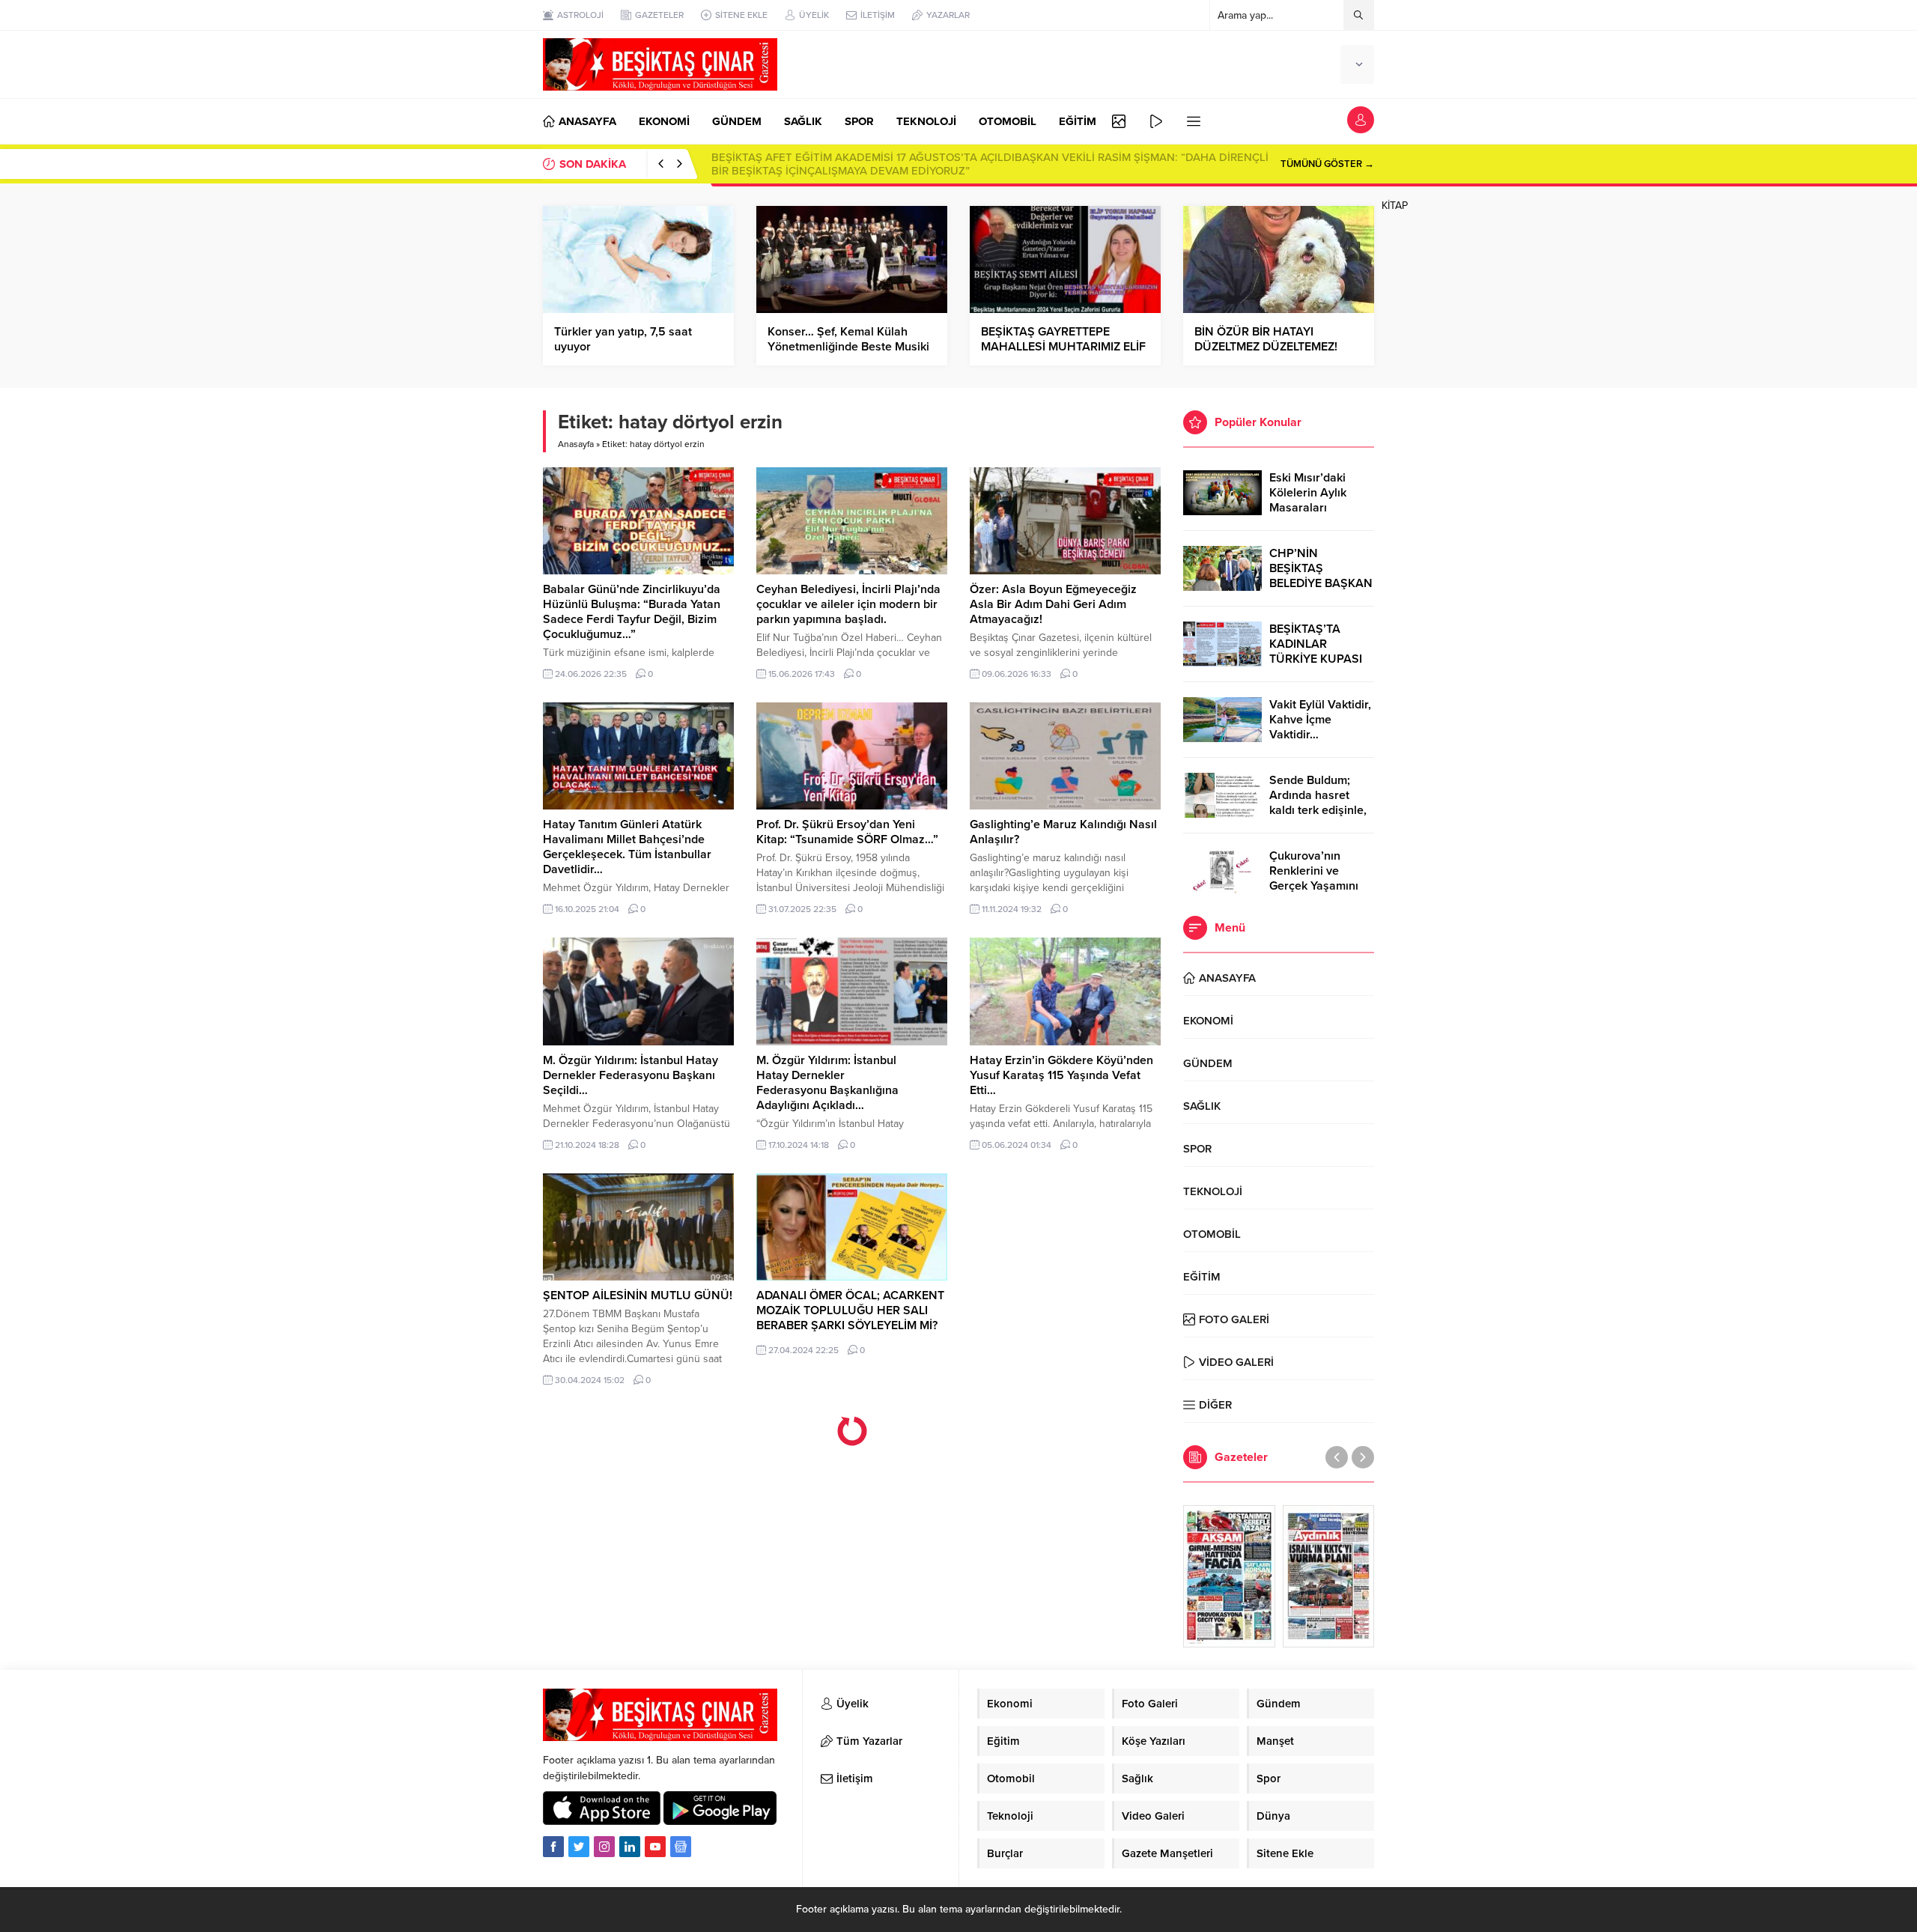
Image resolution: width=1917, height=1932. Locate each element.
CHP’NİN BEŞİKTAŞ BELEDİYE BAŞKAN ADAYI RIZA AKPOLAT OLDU (1321, 583)
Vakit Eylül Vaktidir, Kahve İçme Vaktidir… (1320, 720)
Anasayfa (576, 444)
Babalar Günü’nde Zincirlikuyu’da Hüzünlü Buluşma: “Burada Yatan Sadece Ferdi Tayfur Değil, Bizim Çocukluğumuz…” (632, 612)
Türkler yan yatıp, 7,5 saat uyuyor (623, 339)
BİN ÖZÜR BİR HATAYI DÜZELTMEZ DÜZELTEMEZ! (1266, 339)
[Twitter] (579, 1847)
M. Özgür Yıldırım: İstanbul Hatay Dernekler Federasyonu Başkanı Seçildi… (631, 1075)
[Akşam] (1229, 1576)
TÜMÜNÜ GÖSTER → (1327, 164)
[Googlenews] (681, 1847)
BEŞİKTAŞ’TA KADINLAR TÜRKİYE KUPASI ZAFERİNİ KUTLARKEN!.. (1316, 659)
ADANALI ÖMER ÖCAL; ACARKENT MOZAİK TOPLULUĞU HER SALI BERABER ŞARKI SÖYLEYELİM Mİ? (850, 1310)
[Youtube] (655, 1847)
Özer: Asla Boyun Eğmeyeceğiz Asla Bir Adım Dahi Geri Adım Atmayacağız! (1053, 604)
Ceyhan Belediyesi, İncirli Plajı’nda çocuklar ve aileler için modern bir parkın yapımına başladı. (848, 604)
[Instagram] (604, 1847)
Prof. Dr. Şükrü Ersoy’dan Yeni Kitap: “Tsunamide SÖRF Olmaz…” (847, 832)
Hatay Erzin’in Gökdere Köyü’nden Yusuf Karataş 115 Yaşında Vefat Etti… (1061, 1075)
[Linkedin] (630, 1847)
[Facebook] (553, 1847)
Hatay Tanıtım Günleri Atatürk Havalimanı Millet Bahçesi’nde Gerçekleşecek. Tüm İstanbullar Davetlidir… (627, 847)
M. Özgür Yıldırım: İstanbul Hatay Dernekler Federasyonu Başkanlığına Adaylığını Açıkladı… (827, 1083)
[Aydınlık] (1329, 1576)
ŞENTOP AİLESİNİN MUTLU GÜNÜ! (638, 1295)
